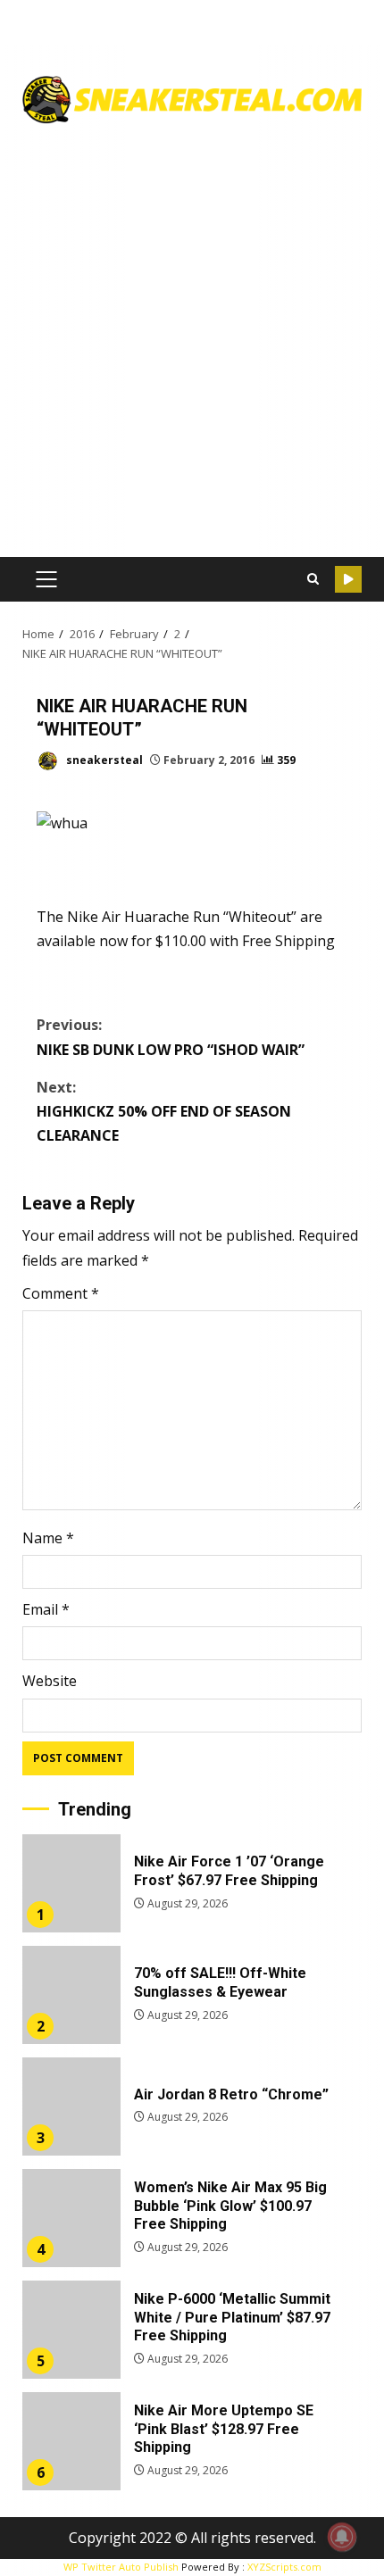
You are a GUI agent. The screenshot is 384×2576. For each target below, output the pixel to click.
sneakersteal (103, 760)
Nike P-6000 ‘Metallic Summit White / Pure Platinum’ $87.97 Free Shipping (71, 2330)
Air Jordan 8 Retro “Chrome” (71, 2107)
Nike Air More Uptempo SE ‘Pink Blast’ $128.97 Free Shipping (71, 2441)
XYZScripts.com (284, 2567)
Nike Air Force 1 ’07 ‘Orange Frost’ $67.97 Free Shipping (71, 1883)
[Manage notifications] (342, 2537)
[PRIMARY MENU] (46, 579)
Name (48, 1538)
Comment (61, 1293)
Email (46, 1609)
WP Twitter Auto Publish (121, 2567)
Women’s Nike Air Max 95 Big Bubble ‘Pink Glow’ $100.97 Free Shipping (71, 2218)
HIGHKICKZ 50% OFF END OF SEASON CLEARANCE (164, 1111)
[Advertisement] (192, 334)
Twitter (348, 579)
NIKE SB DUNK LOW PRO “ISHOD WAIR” (171, 1037)
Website (50, 1681)
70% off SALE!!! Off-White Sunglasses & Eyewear (71, 1995)
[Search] (313, 579)
